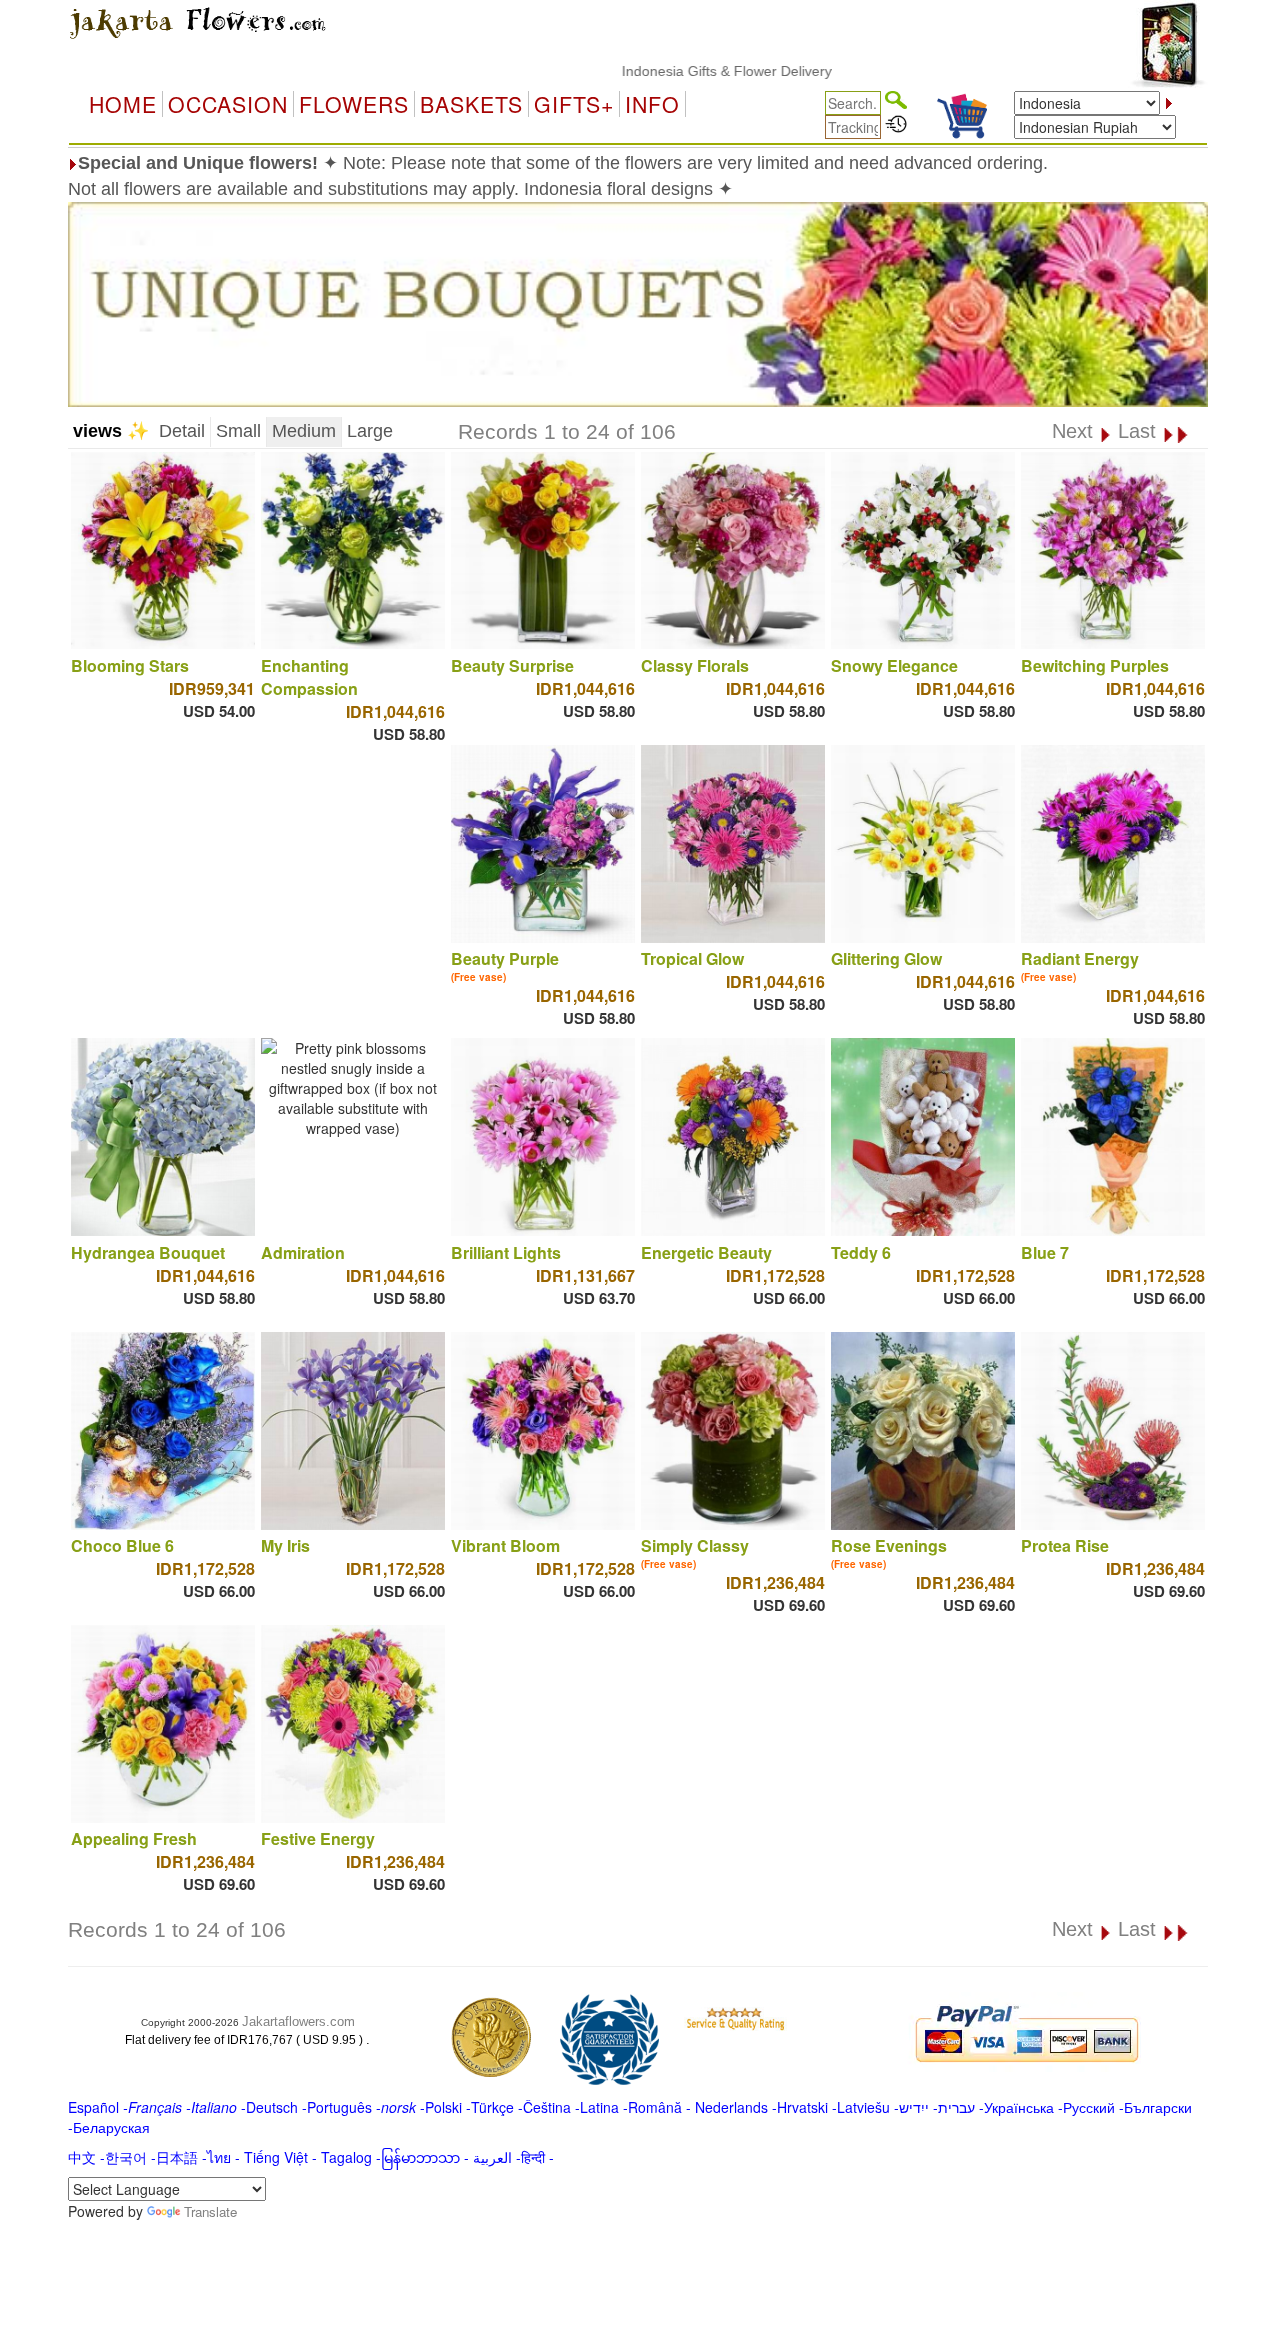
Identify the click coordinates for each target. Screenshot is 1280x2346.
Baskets (471, 104)
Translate (210, 2211)
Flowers (354, 104)
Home (123, 104)
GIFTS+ (574, 104)
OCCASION (228, 104)
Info (652, 104)
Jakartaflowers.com (298, 2021)
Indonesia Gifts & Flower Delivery (666, 71)
